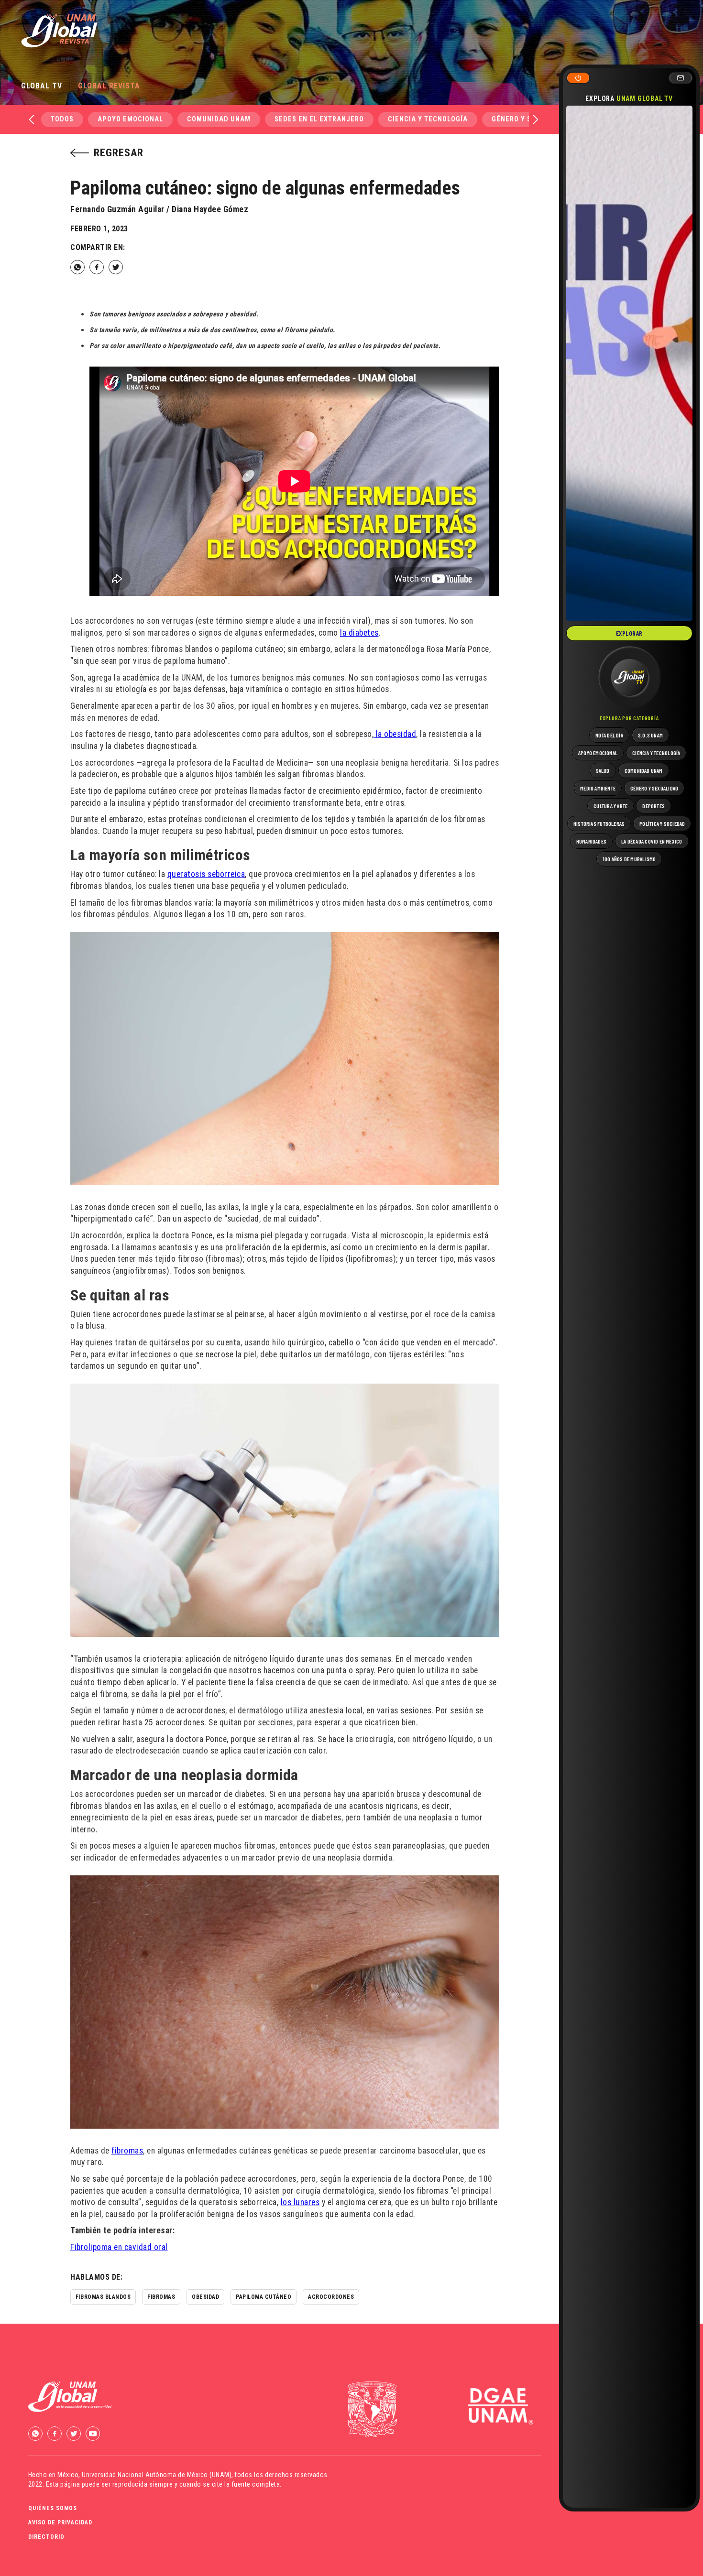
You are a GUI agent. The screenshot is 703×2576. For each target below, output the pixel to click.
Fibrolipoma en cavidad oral (119, 2247)
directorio (46, 2537)
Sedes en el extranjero (319, 119)
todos (62, 119)
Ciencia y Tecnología (428, 119)
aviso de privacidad (60, 2522)
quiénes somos (53, 2508)
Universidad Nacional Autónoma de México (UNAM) (157, 2475)
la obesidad (395, 734)
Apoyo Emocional (130, 119)
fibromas (127, 2151)
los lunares (300, 2202)
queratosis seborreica (206, 874)
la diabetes (359, 633)
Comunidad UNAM (219, 119)
